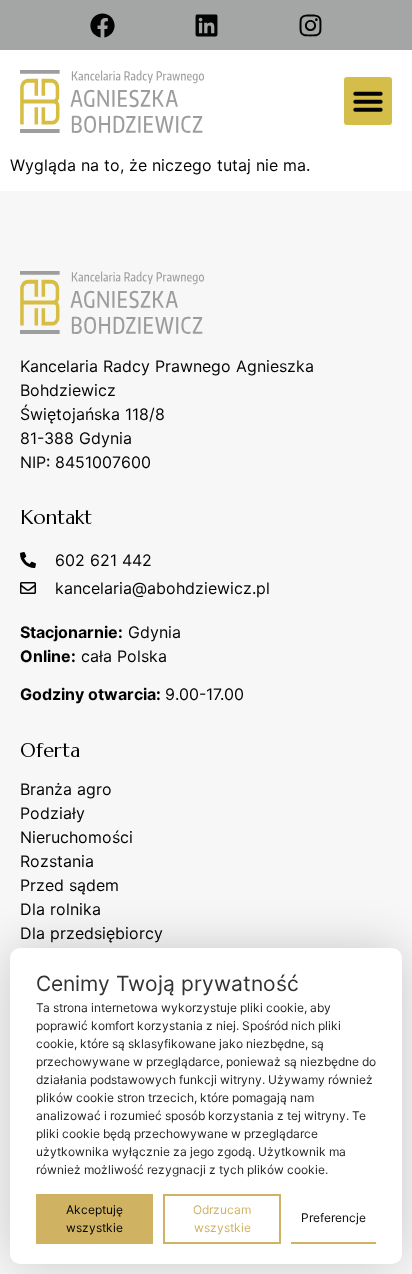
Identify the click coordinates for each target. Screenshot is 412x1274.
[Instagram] (310, 25)
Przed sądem (69, 885)
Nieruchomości (76, 837)
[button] (368, 101)
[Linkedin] (206, 25)
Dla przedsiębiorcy (91, 933)
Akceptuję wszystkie (94, 1218)
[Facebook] (102, 25)
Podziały (52, 813)
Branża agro (66, 789)
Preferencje (333, 1217)
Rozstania (57, 861)
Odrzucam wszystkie (222, 1218)
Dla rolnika (60, 909)
